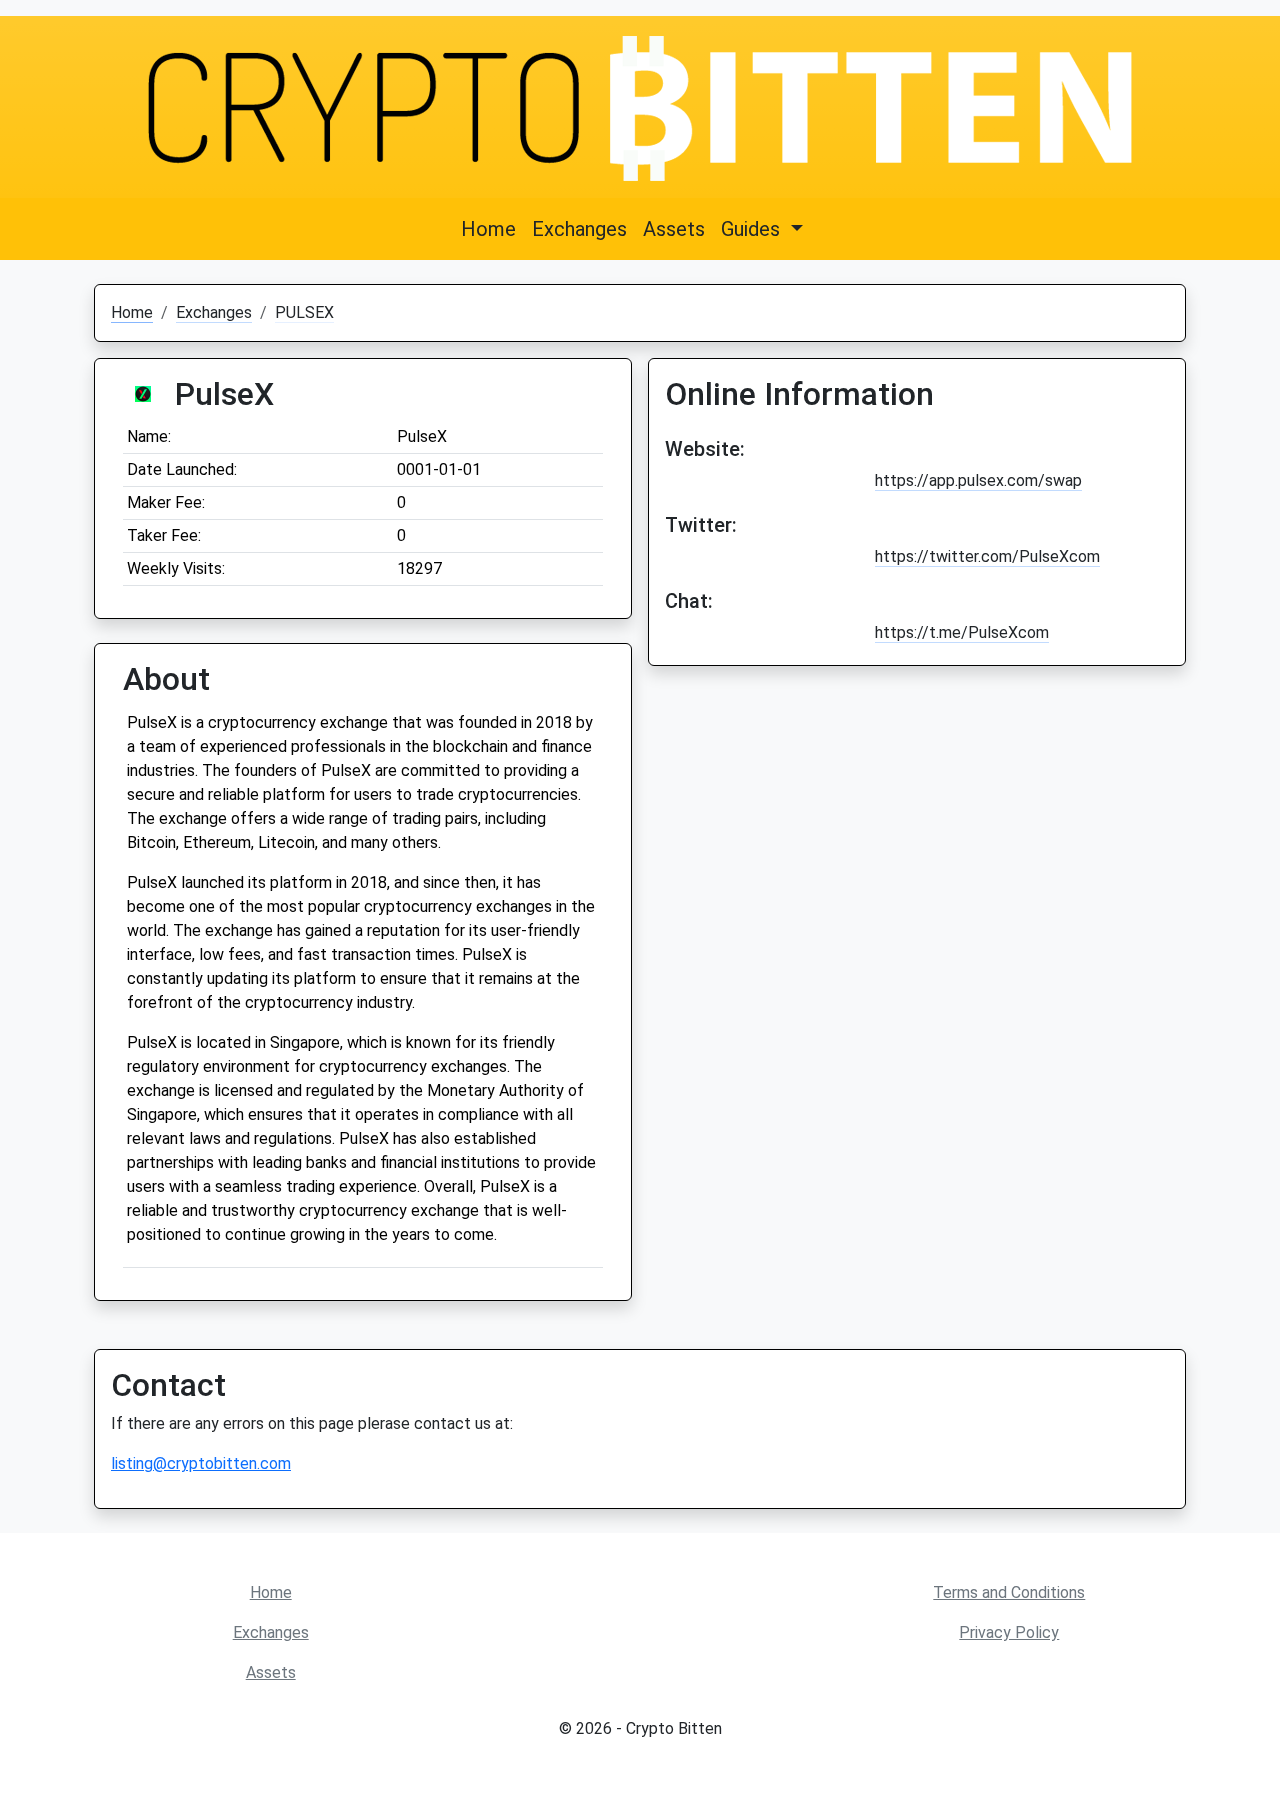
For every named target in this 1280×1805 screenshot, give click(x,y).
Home (488, 229)
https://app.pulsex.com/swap (978, 480)
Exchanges (579, 229)
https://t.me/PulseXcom (962, 632)
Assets (674, 229)
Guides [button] (753, 229)
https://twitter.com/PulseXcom (987, 556)
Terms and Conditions (1009, 1592)
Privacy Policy (1009, 1632)
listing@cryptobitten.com (201, 1463)
